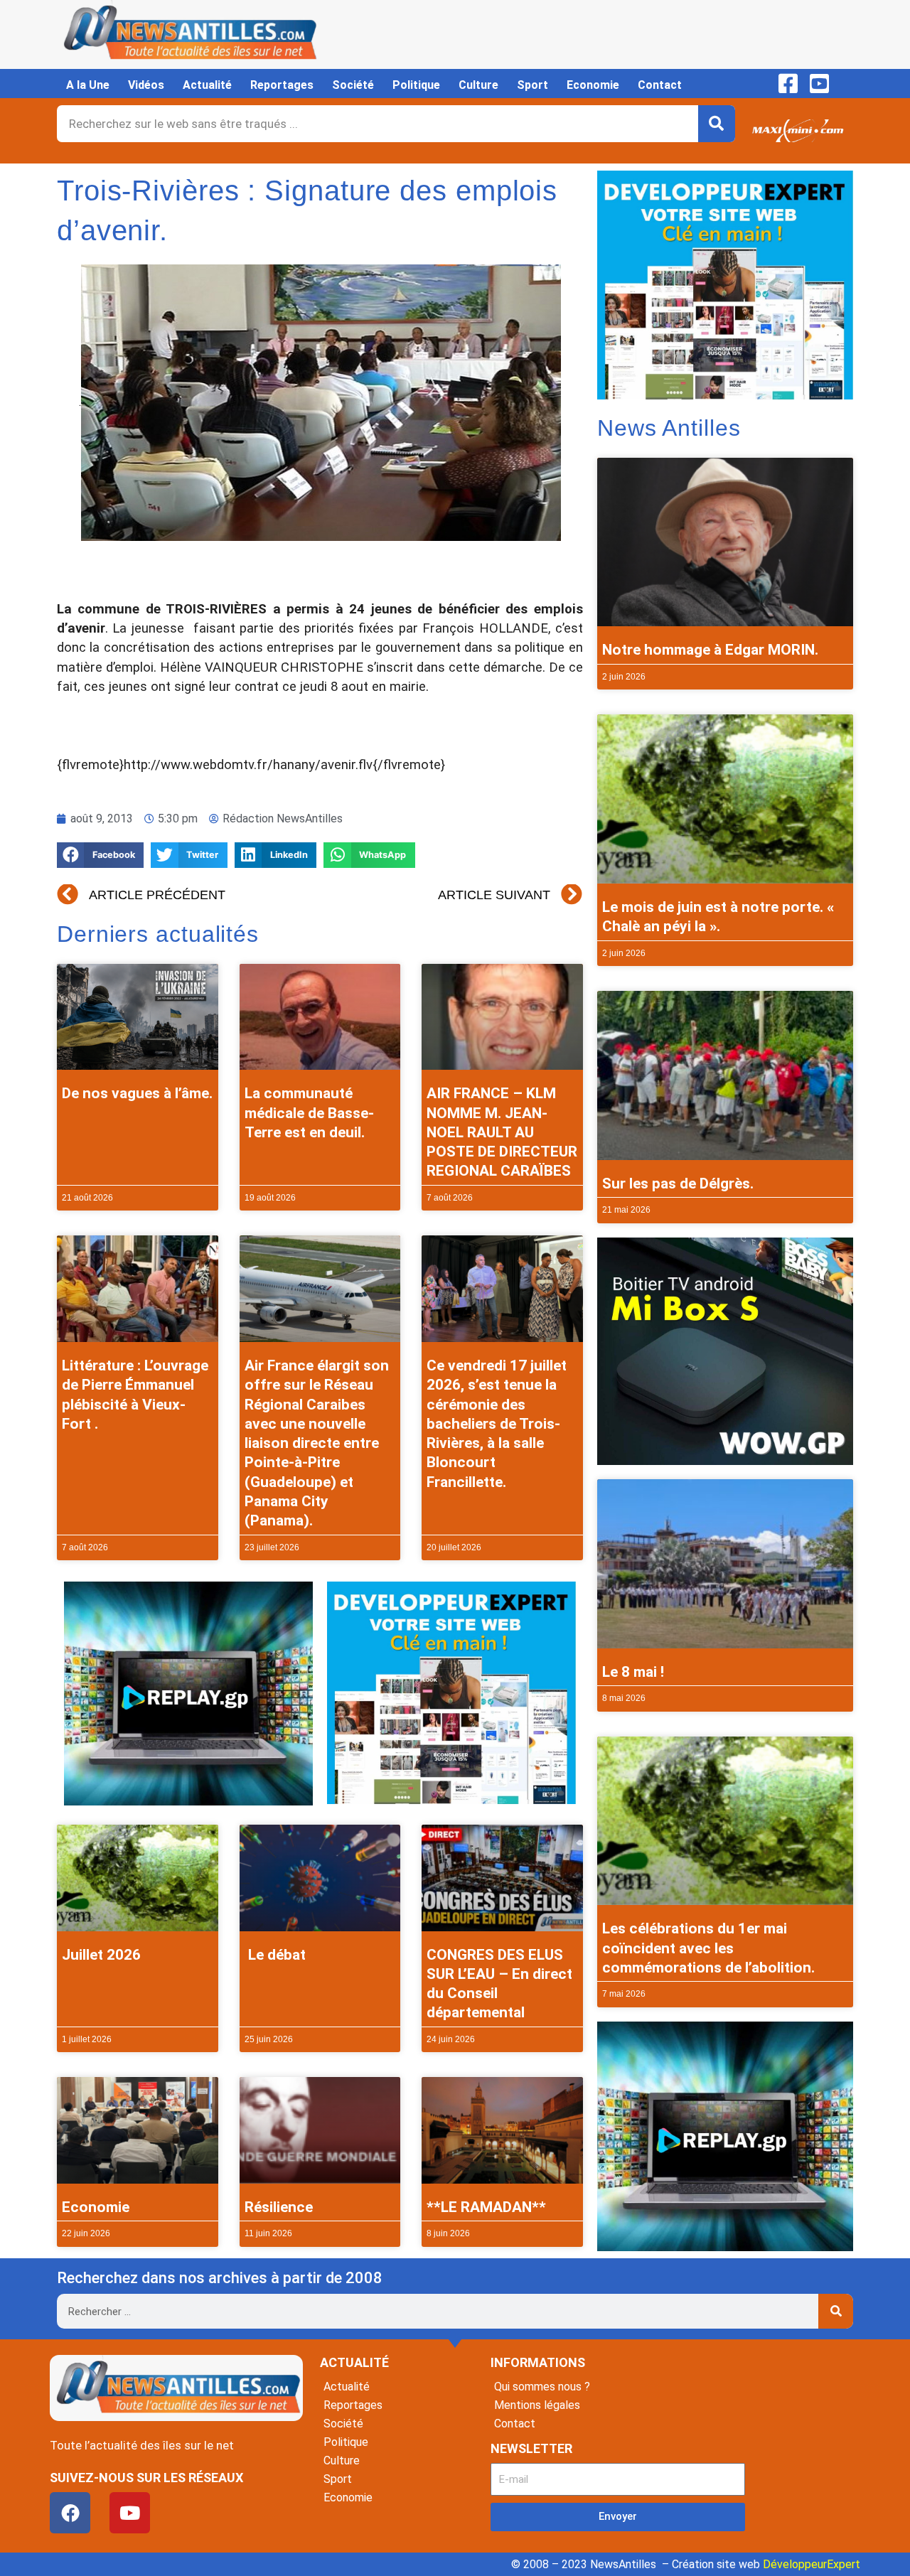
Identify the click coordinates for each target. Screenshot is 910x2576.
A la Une (88, 85)
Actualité (207, 85)
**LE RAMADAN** (486, 2207)
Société (353, 85)
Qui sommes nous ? (542, 2387)
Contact (660, 85)
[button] (100, 855)
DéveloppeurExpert (812, 2564)
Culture (478, 85)
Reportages (282, 85)
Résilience (279, 2207)
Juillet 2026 (101, 1955)
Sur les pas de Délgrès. (678, 1184)
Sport (532, 85)
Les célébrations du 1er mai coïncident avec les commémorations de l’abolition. (708, 1948)
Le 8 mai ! (633, 1672)
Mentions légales (537, 2405)
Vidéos (146, 85)
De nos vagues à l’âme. (137, 1093)
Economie (593, 85)
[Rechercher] (717, 124)
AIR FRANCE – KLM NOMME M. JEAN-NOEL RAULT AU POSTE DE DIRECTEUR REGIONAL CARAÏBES (502, 1132)
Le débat (275, 1955)
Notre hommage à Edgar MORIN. (710, 650)
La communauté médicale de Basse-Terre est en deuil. (309, 1113)
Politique (416, 85)
